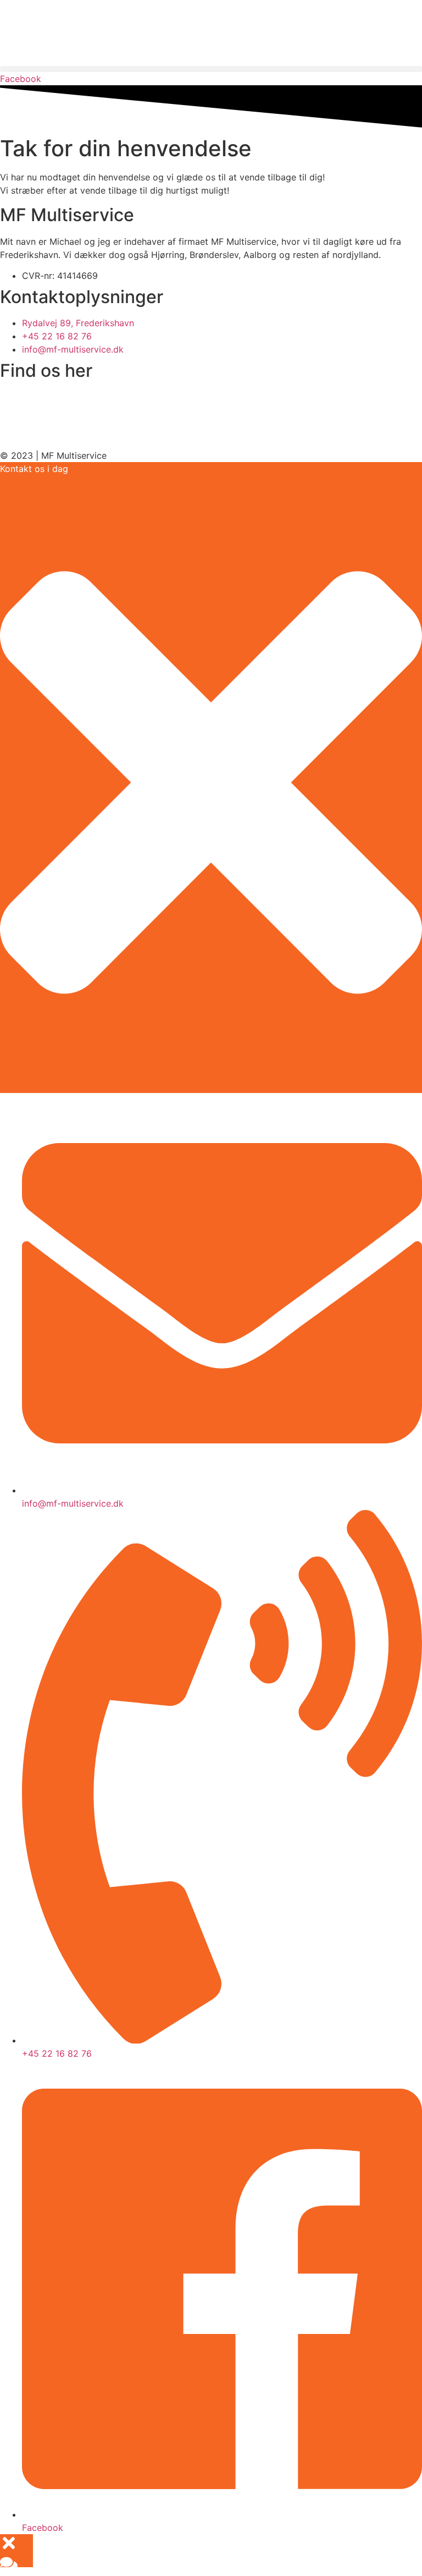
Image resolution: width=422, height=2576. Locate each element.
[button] (211, 69)
